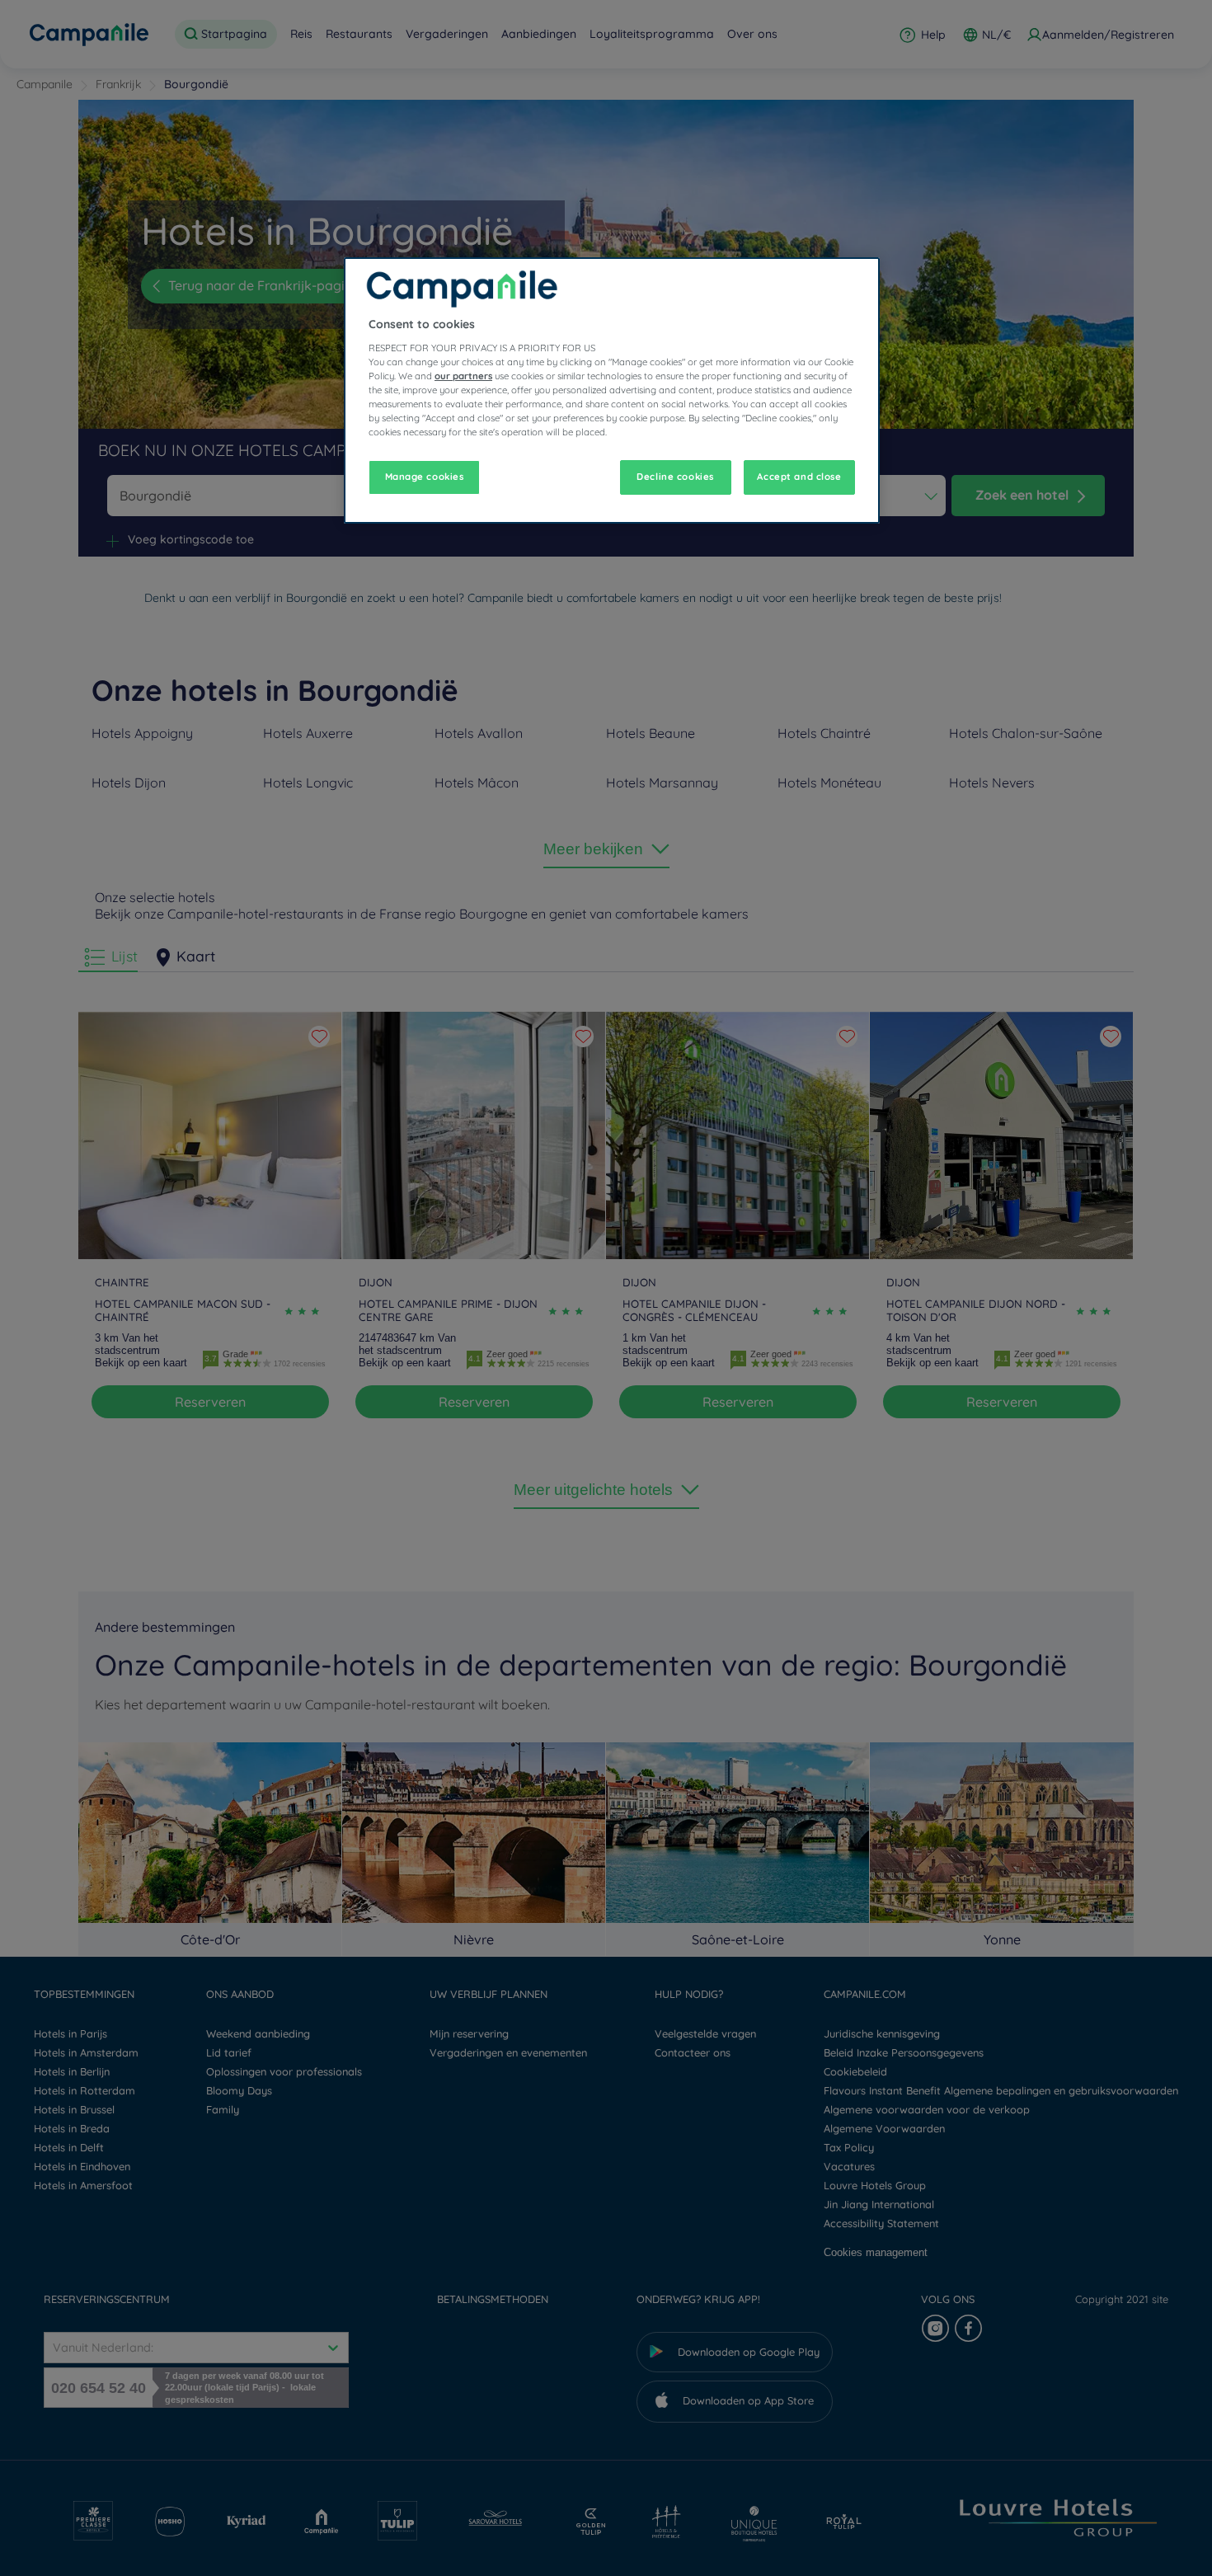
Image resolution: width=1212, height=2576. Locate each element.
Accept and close (799, 477)
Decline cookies (675, 477)
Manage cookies (425, 477)
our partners (463, 376)
